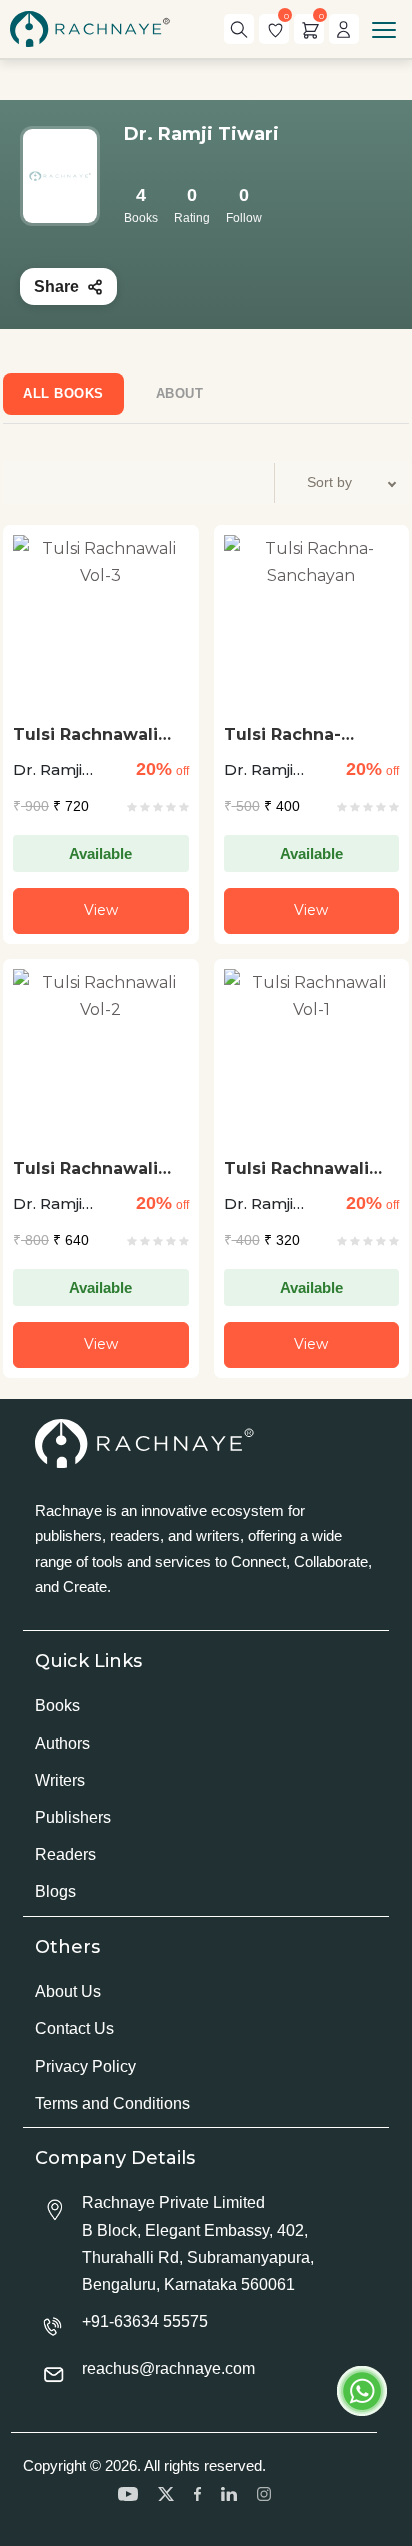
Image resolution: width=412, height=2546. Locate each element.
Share (56, 286)
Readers (65, 1854)
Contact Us (74, 2028)
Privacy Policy (85, 2066)
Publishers (73, 1817)
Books (57, 1705)
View (101, 910)
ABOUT (180, 393)
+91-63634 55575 (145, 2321)
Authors (62, 1743)
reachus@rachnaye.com (168, 2368)
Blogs (55, 1891)
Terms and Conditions (112, 2103)
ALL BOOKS (63, 393)
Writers (60, 1780)
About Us (68, 1991)
